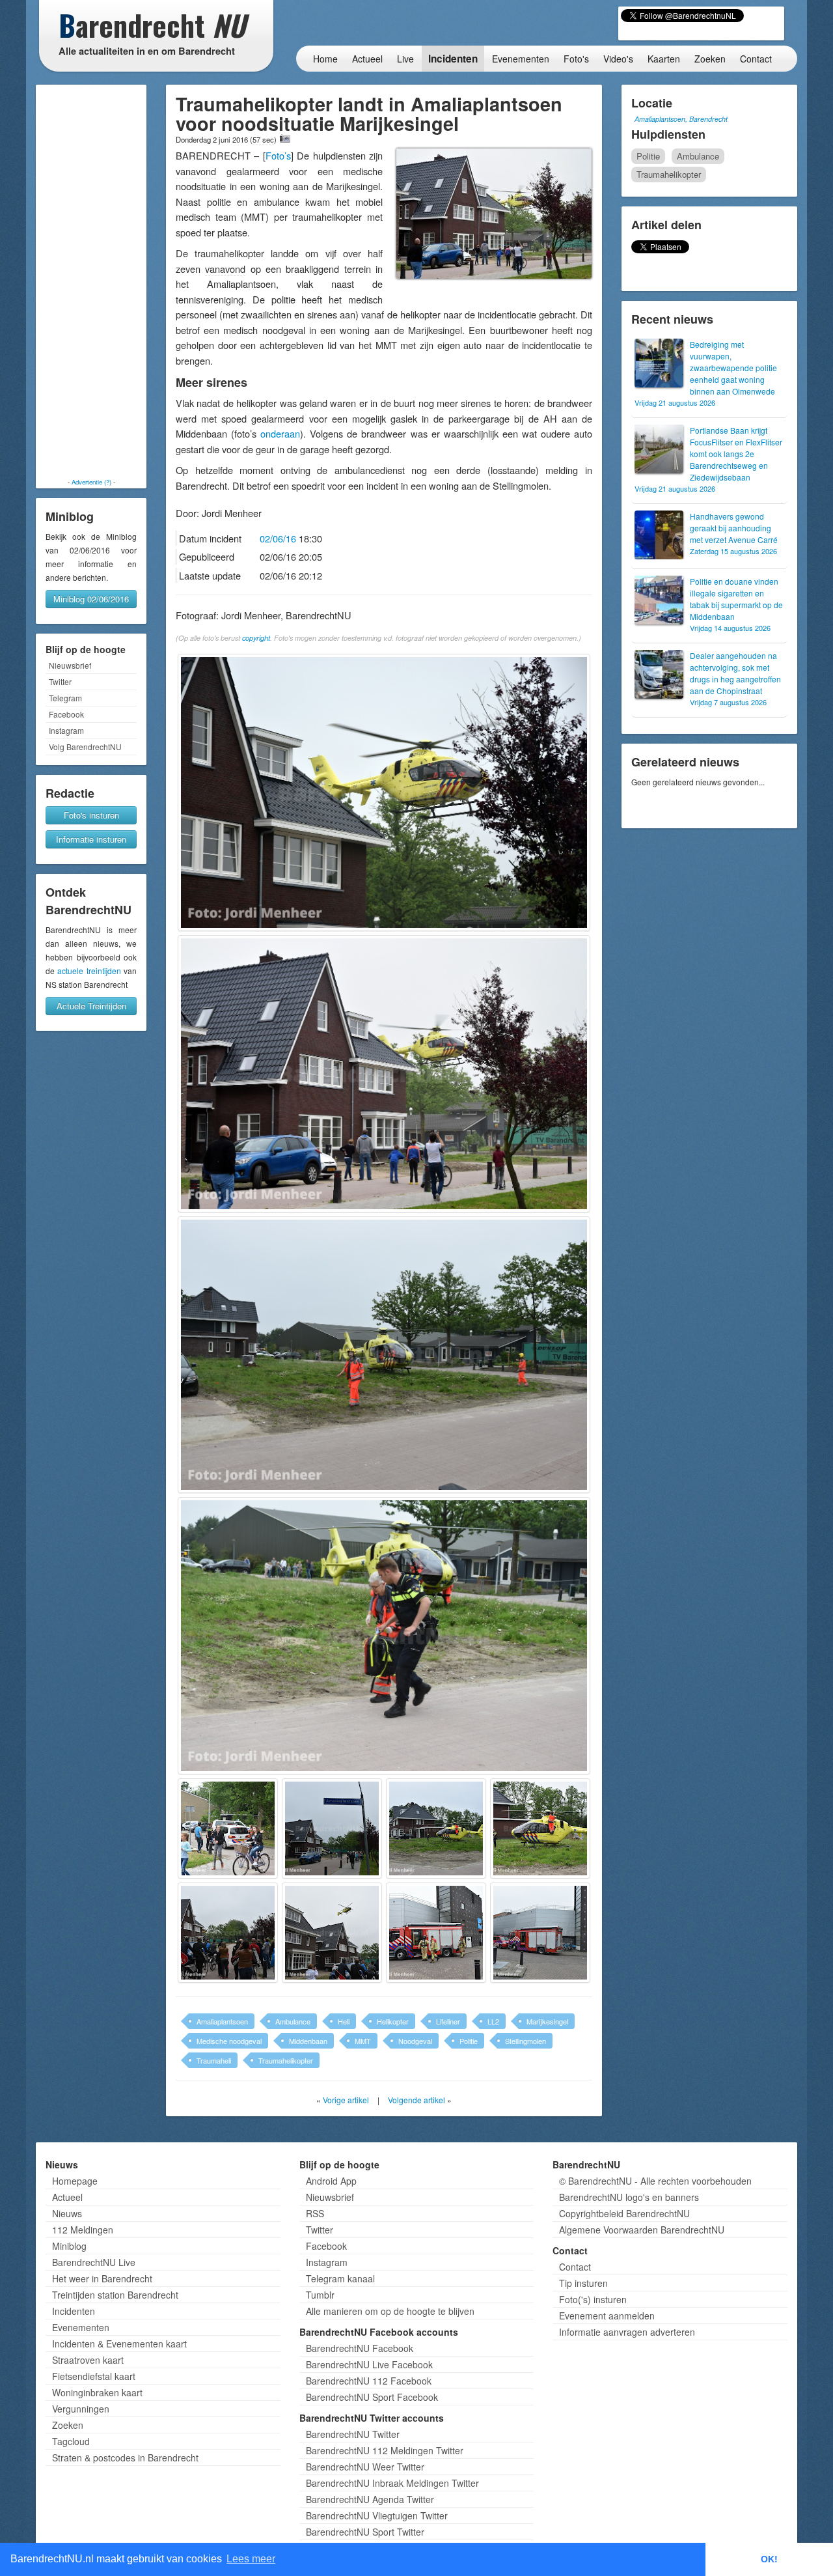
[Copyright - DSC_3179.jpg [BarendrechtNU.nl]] (228, 1933)
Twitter (60, 681)
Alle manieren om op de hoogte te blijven (390, 2311)
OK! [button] (769, 2559)
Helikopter (393, 2021)
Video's (618, 59)
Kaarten (664, 59)
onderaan (280, 433)
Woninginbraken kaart (97, 2392)
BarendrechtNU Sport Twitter (365, 2532)
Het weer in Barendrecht (102, 2278)
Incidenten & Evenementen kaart (119, 2344)
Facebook (66, 714)
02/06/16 (278, 538)
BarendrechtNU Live (94, 2262)
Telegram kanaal (340, 2278)
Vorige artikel (346, 2100)
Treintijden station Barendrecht (115, 2295)
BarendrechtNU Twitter (353, 2434)
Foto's (576, 59)
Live (405, 59)
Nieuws (67, 2213)
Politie (469, 2041)
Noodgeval (415, 2041)
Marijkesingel (547, 2021)
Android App (331, 2181)
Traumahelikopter (286, 2060)
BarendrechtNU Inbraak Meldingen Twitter (392, 2483)
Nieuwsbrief (70, 665)
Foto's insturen (91, 815)
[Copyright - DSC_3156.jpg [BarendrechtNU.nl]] (384, 1355)
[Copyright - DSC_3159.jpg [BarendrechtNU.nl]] (384, 1636)
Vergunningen (81, 2409)
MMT (363, 2041)
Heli (344, 2021)
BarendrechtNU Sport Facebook (372, 2397)
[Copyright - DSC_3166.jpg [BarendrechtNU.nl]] (436, 1828)
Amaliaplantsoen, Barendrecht (681, 119)
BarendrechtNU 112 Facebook (369, 2381)
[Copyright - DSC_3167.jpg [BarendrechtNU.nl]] (540, 1828)
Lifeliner (448, 2021)
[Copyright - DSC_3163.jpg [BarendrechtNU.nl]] (332, 1828)
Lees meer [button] (251, 2559)
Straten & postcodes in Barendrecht (125, 2457)
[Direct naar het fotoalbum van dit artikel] (285, 139)
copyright (256, 638)
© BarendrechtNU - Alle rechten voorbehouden (655, 2181)
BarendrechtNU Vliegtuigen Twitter (377, 2515)
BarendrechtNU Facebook (360, 2348)
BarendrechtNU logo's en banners (629, 2197)
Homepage (75, 2181)
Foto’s (278, 155)
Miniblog (69, 2246)
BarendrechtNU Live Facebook (369, 2364)
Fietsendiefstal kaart (94, 2376)
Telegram (65, 698)
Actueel (367, 59)
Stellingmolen (526, 2041)
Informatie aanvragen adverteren (627, 2332)
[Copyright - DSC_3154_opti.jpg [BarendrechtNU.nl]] (384, 1074)
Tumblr (320, 2295)
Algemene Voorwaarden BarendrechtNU (642, 2230)
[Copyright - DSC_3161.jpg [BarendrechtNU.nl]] (228, 1828)
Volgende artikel (416, 2100)
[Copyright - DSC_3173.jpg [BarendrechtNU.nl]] (540, 1933)
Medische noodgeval (229, 2041)
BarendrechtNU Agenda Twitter (370, 2499)
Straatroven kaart (88, 2360)
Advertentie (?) (91, 482)
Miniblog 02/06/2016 (91, 599)
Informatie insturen (91, 839)
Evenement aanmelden (607, 2316)
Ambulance (293, 2021)
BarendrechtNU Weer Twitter (365, 2467)
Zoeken (710, 59)
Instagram (66, 730)
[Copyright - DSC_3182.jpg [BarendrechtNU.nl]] (332, 1933)
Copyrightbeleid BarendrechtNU (624, 2213)
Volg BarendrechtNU (85, 747)
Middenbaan (308, 2041)
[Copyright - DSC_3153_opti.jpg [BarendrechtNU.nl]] (384, 792)
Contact (756, 59)
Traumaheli (214, 2060)
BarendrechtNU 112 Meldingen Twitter (385, 2450)
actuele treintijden (89, 971)
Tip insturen (583, 2283)
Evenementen (521, 59)
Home (325, 59)
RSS (315, 2213)
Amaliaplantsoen (222, 2021)
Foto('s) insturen (593, 2299)
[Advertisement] (91, 281)
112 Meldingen (83, 2230)
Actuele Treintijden (91, 1006)
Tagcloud (71, 2441)
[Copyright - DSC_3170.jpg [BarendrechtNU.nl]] (436, 1933)
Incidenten (453, 59)
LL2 (493, 2021)
